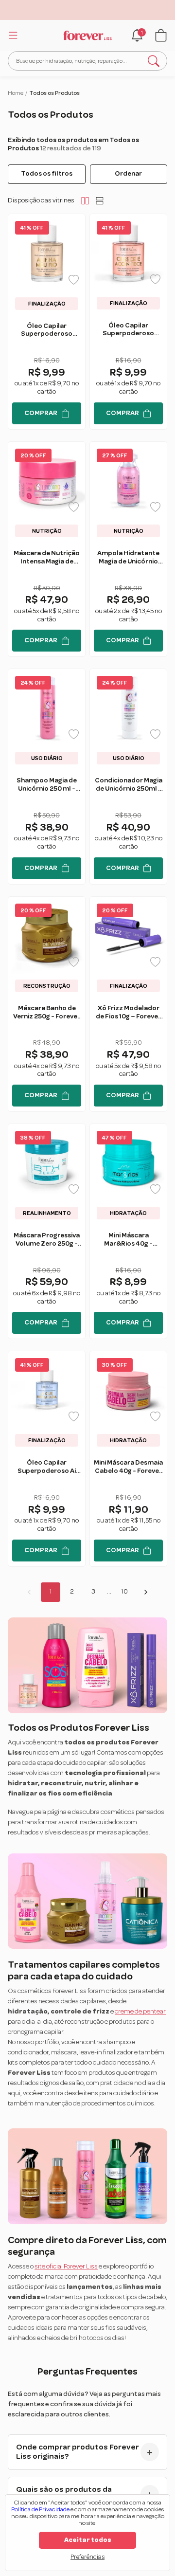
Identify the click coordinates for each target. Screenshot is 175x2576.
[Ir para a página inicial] (87, 36)
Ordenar (128, 174)
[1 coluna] (100, 200)
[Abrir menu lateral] (12, 35)
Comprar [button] (41, 413)
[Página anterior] (29, 1592)
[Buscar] (154, 61)
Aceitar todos (88, 2540)
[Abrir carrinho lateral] (161, 35)
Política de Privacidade (40, 2510)
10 (124, 1592)
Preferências (87, 2557)
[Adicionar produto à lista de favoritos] (74, 280)
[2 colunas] (85, 200)
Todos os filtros (47, 174)
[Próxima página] (146, 1592)
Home (16, 93)
